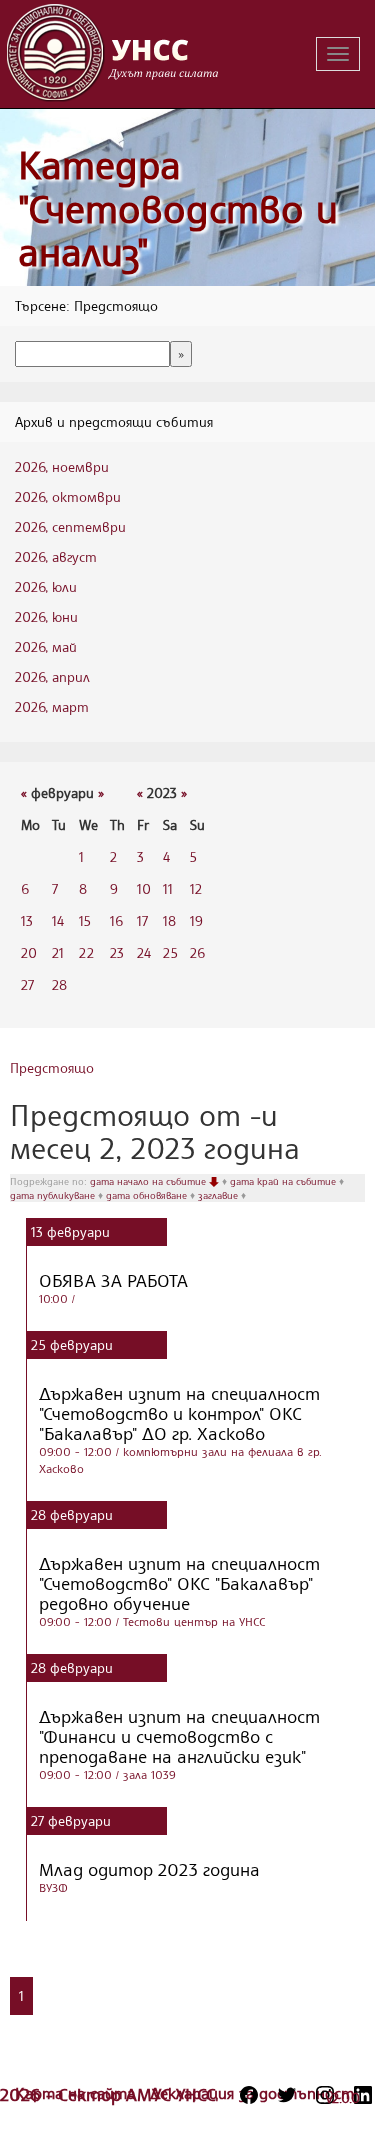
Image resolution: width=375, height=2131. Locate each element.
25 (170, 952)
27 (27, 984)
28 (59, 984)
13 (27, 920)
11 (168, 888)
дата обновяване (148, 1195)
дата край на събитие (284, 1181)
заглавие (219, 1195)
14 (58, 920)
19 (196, 920)
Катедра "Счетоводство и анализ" (178, 208)
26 (197, 952)
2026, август (56, 556)
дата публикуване (54, 1195)
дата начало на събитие (149, 1181)
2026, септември (70, 526)
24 (144, 952)
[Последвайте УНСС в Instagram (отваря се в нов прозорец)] (325, 2095)
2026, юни (46, 616)
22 (86, 952)
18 (169, 920)
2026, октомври (68, 496)
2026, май (46, 646)
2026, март (52, 706)
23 (117, 952)
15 (85, 920)
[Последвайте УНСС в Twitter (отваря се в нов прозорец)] (287, 2095)
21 (58, 952)
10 (144, 888)
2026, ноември (62, 466)
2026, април (52, 676)
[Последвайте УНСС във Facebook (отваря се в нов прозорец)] (249, 2095)
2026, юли (46, 586)
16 (116, 920)
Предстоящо (52, 1067)
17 (142, 920)
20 (29, 952)
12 (196, 888)
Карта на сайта (77, 2093)
